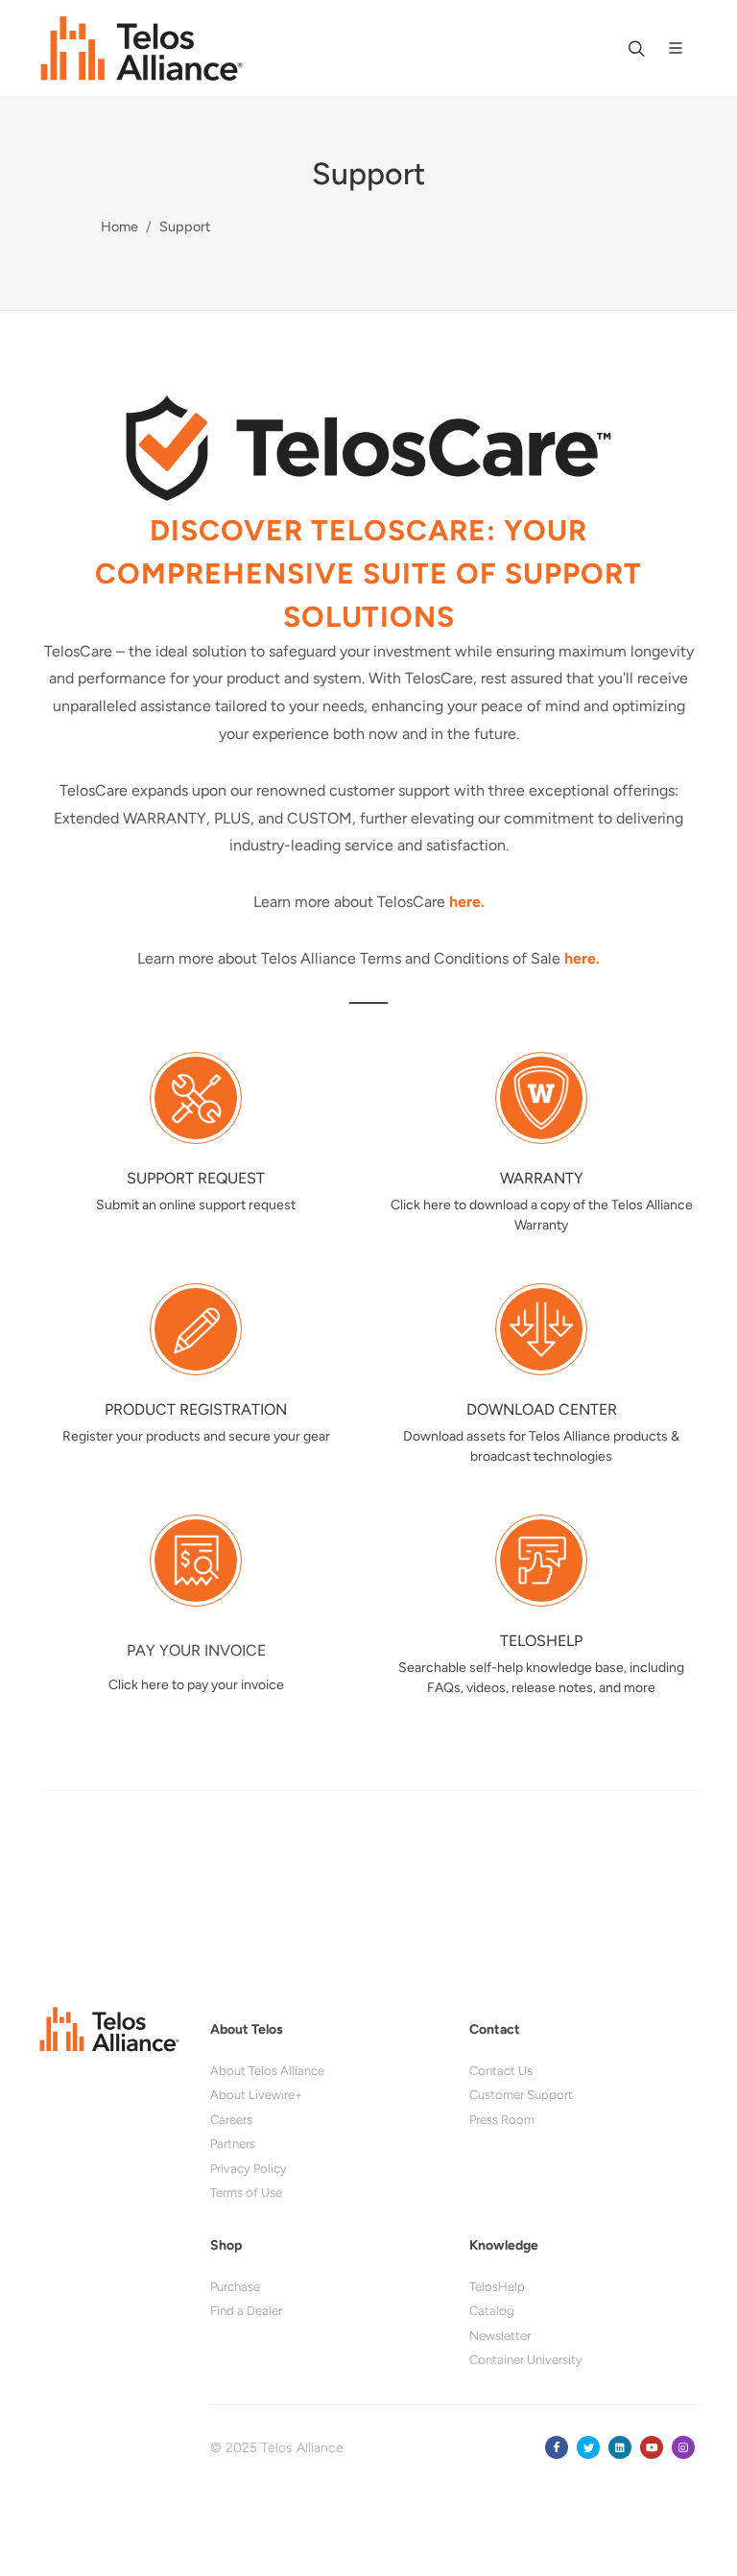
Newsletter (500, 2336)
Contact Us (501, 2071)
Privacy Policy (249, 2169)
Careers (231, 2120)
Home (119, 227)
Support (185, 227)
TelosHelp (497, 2287)
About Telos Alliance (267, 2071)
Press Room (502, 2120)
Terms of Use (246, 2193)
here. (467, 902)
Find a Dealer (246, 2311)
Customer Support (521, 2095)
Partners (233, 2144)
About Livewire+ (256, 2095)
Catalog (492, 2311)
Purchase (235, 2287)
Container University (526, 2360)
